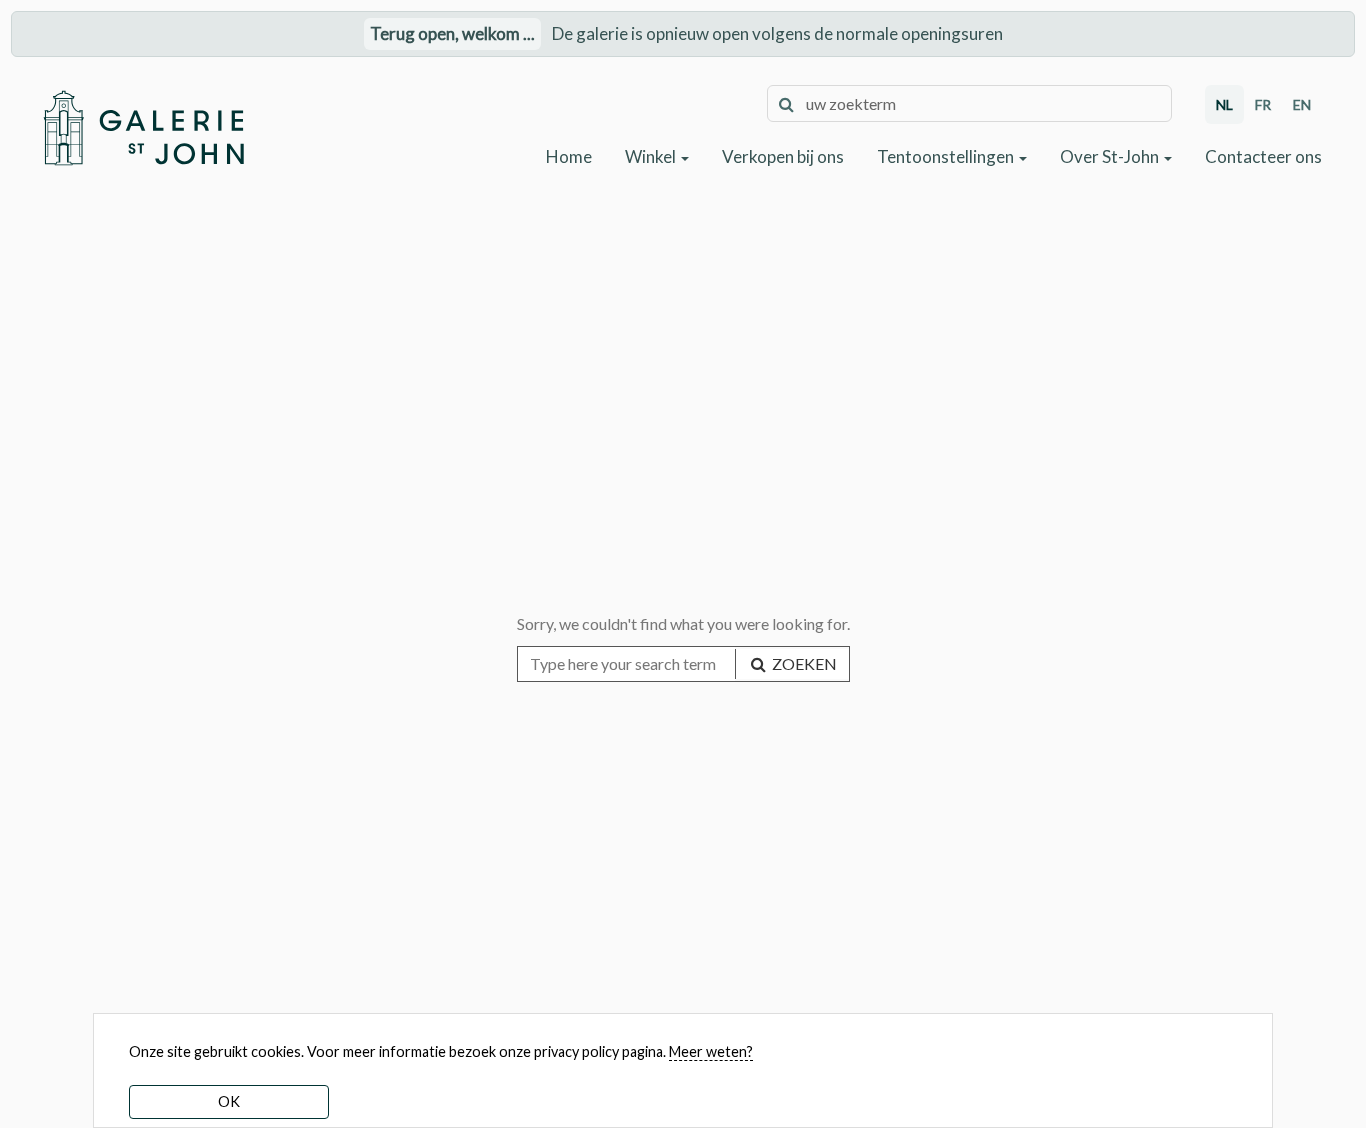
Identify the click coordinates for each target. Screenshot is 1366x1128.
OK (229, 1101)
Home (569, 156)
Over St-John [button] (1111, 156)
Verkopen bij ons (783, 156)
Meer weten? (711, 1051)
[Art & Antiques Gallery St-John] (143, 127)
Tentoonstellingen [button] (947, 156)
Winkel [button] (652, 156)
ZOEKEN (803, 663)
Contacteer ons (1263, 156)
